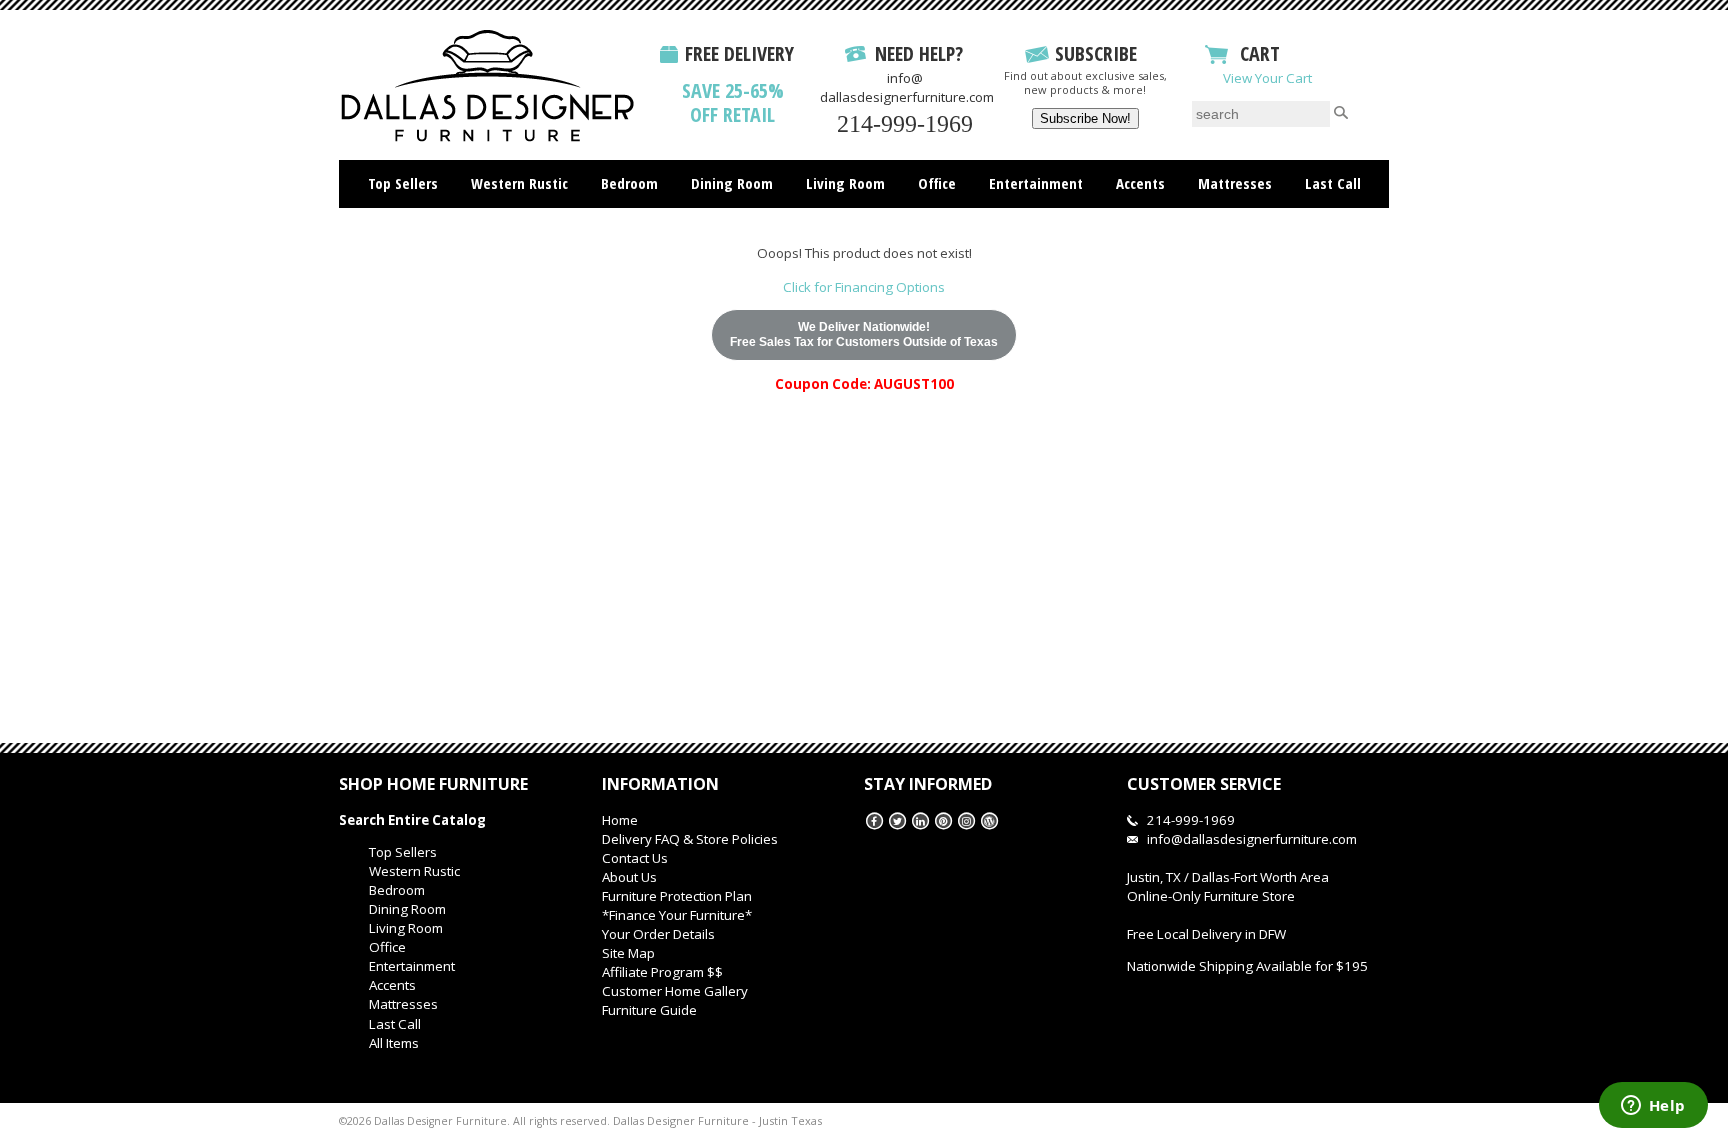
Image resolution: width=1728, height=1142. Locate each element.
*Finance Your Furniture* (677, 915)
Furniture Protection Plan (677, 896)
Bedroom (629, 183)
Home (620, 820)
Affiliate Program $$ (662, 972)
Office (937, 183)
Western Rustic (519, 183)
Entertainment (1036, 183)
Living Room (845, 183)
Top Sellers (403, 183)
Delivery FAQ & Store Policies (690, 839)
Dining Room (732, 183)
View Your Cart (1267, 78)
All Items (394, 1043)
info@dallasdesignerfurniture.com (907, 87)
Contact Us (635, 858)
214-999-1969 (905, 124)
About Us (629, 877)
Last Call (1333, 183)
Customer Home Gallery (675, 991)
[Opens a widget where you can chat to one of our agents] (1653, 1107)
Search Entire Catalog (412, 820)
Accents (1140, 183)
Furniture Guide (649, 1010)
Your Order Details (658, 934)
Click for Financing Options (864, 287)
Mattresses (1235, 183)
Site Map (628, 953)
